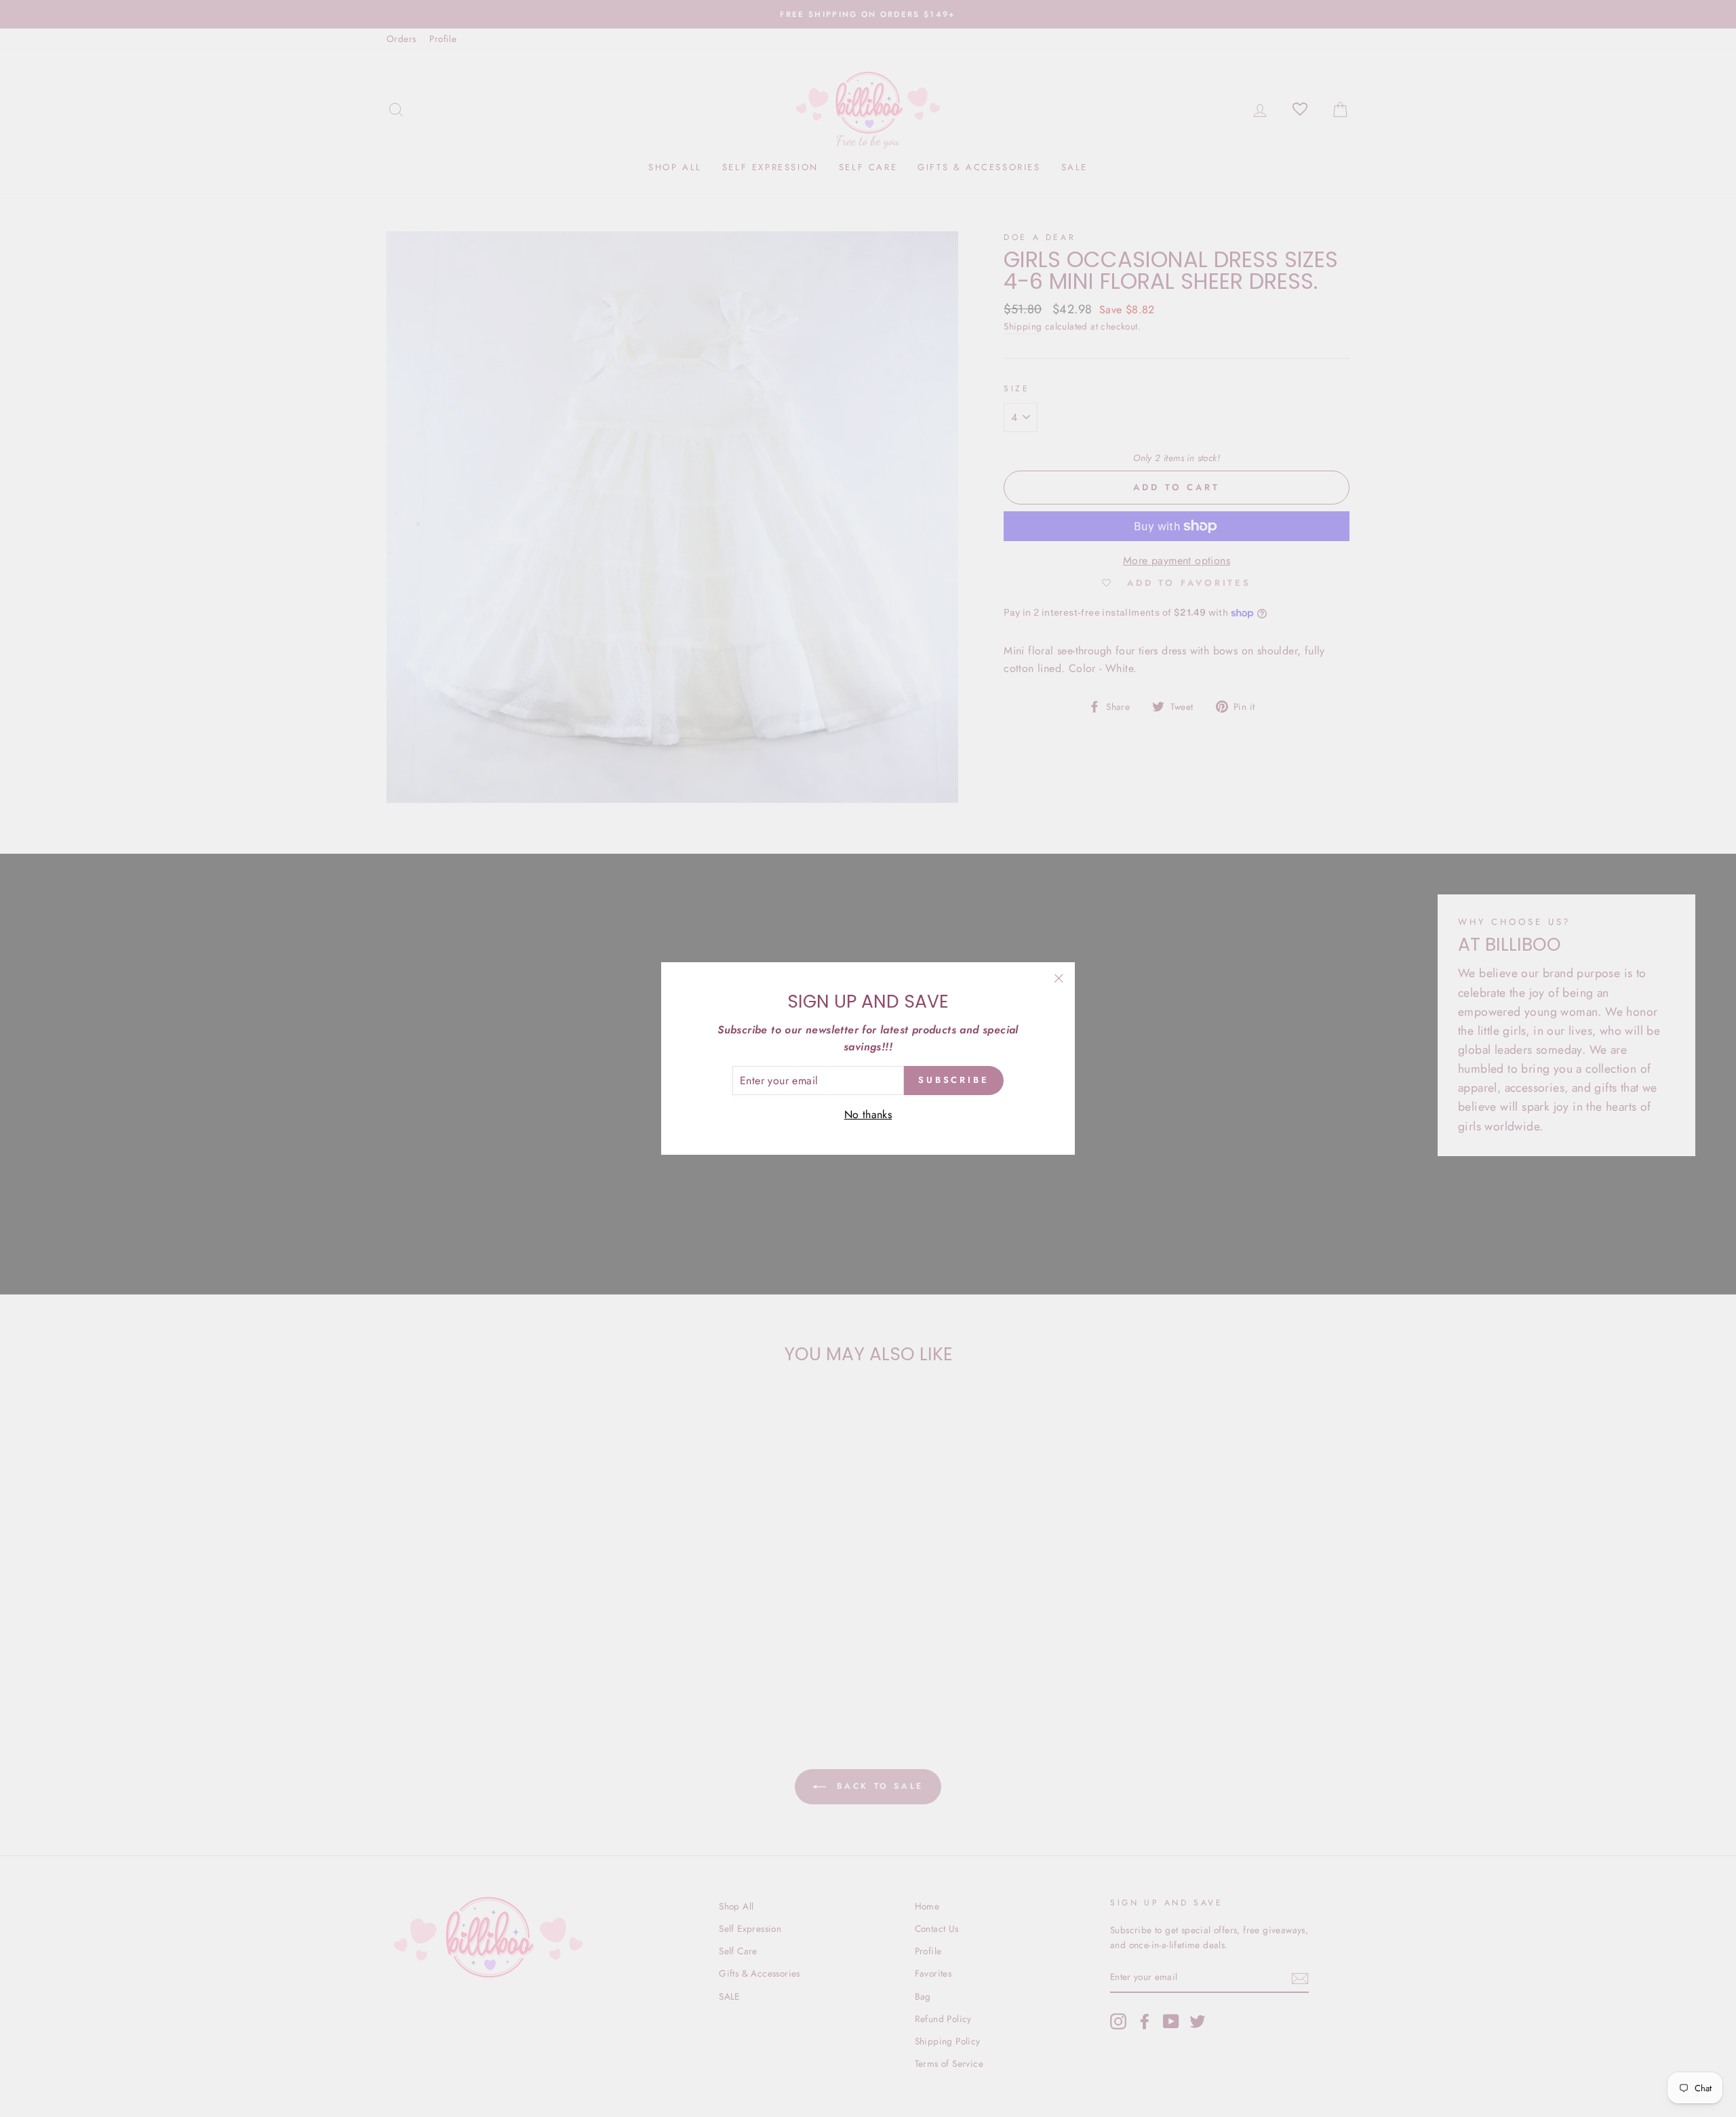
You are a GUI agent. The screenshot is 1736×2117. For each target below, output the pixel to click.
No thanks (868, 1114)
